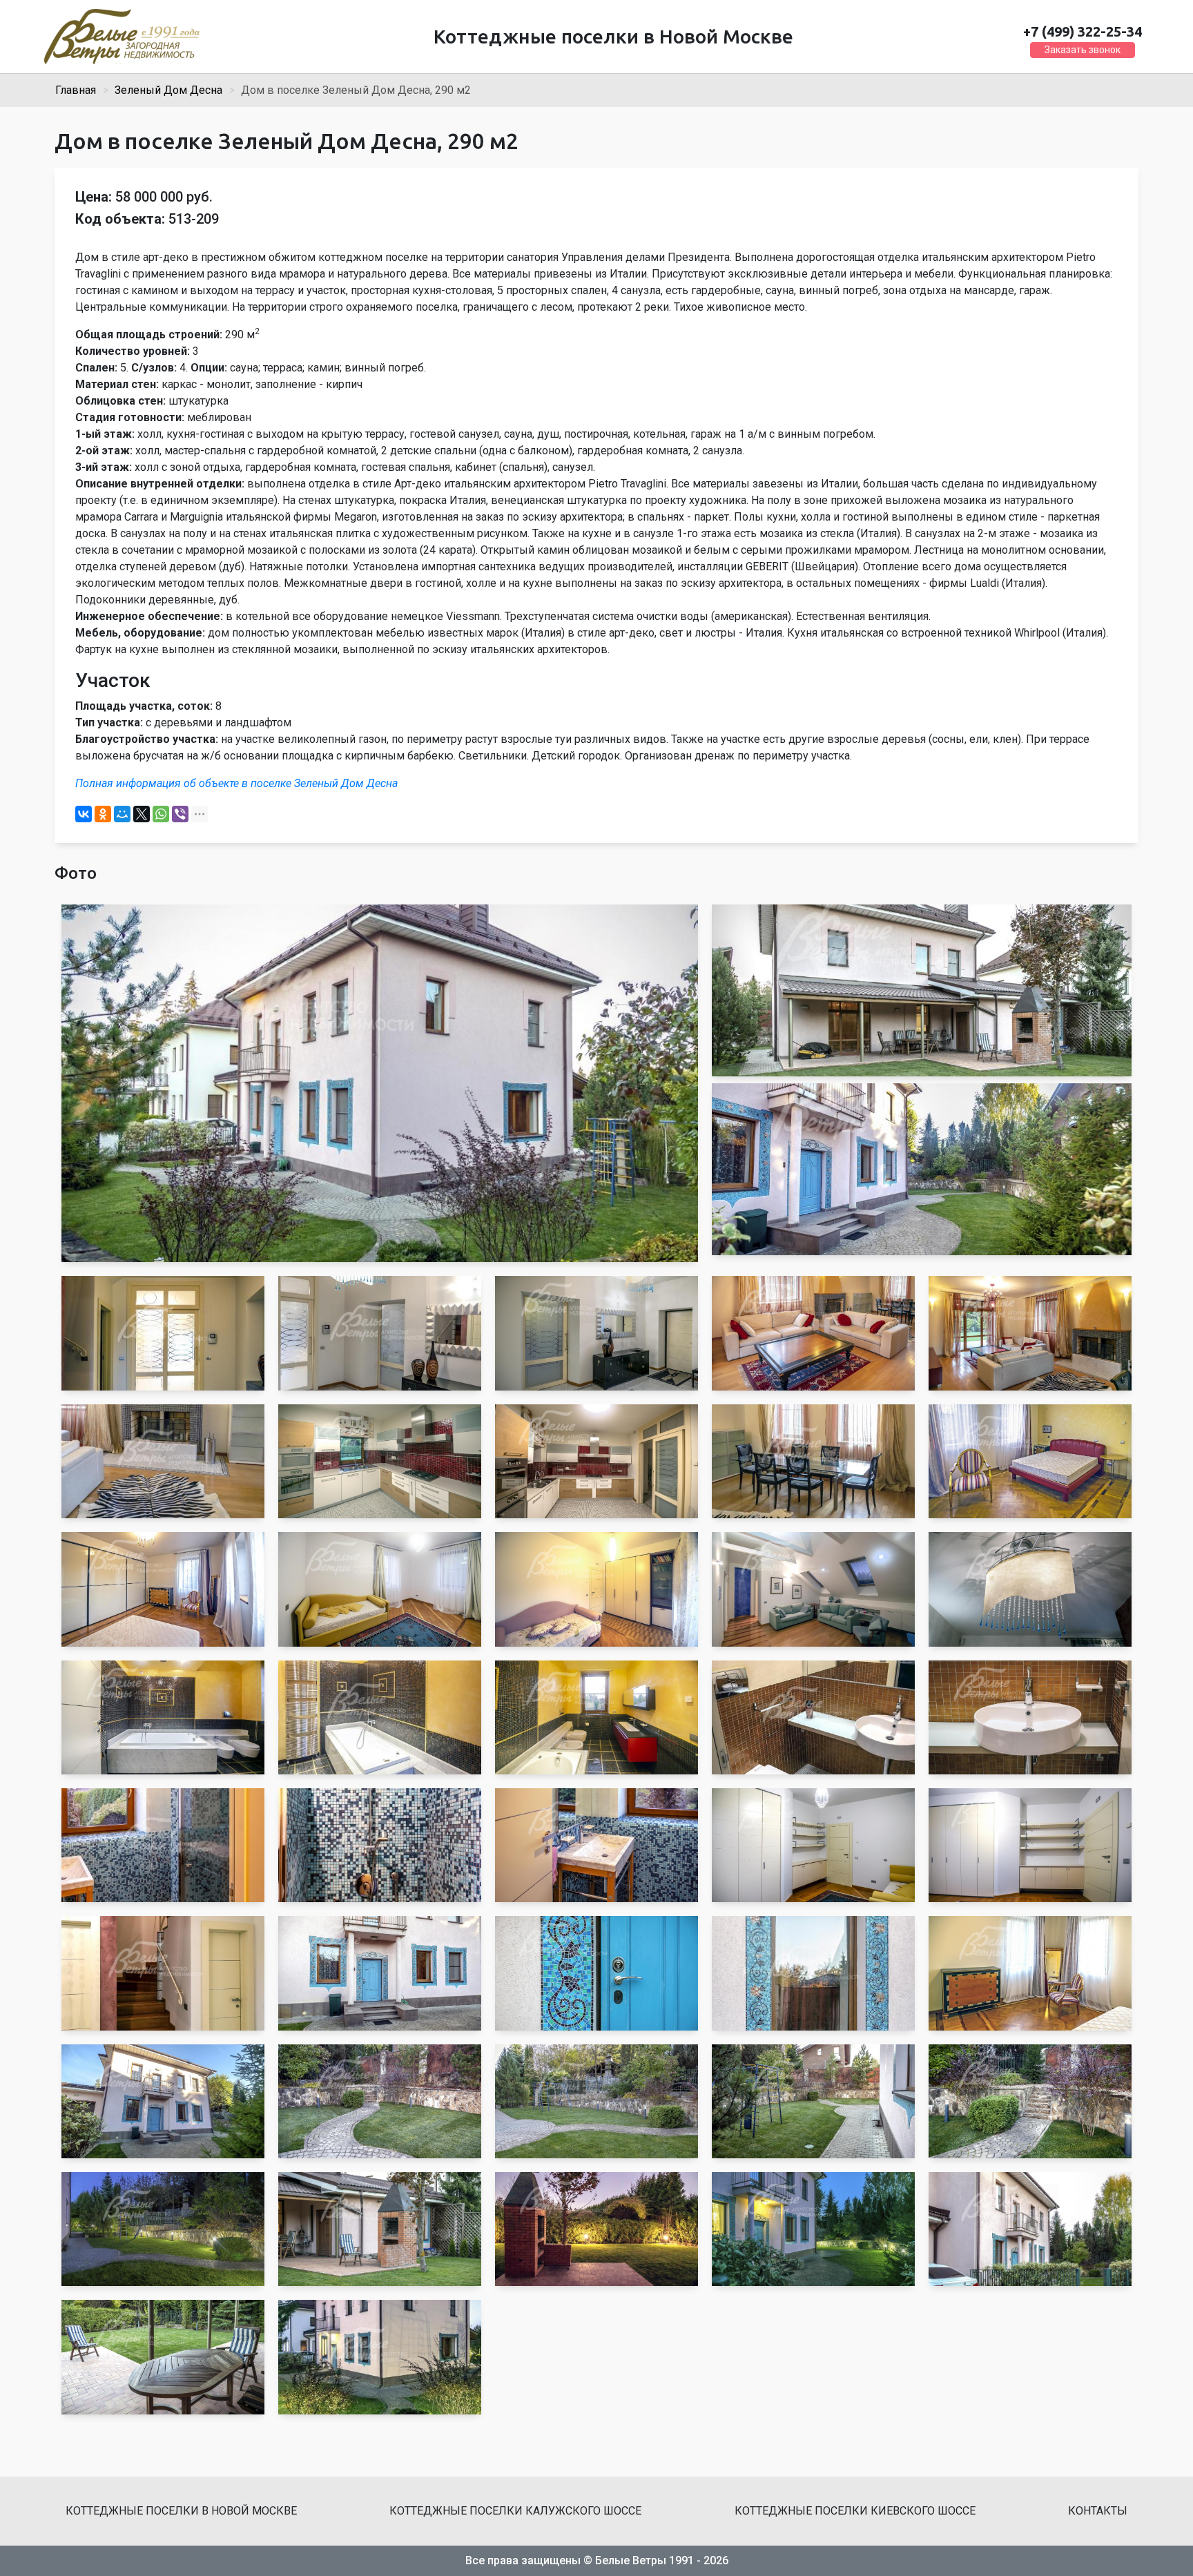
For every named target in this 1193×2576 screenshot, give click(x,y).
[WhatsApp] (161, 814)
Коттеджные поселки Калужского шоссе (515, 2511)
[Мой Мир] (122, 814)
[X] (142, 814)
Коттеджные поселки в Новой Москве (181, 2511)
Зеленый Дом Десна (168, 90)
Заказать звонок (1083, 50)
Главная (76, 90)
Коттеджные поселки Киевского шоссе (855, 2511)
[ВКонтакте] (84, 814)
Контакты (1098, 2511)
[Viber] (180, 814)
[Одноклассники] (103, 814)
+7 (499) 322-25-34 (1083, 31)
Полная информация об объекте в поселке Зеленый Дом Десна (236, 783)
